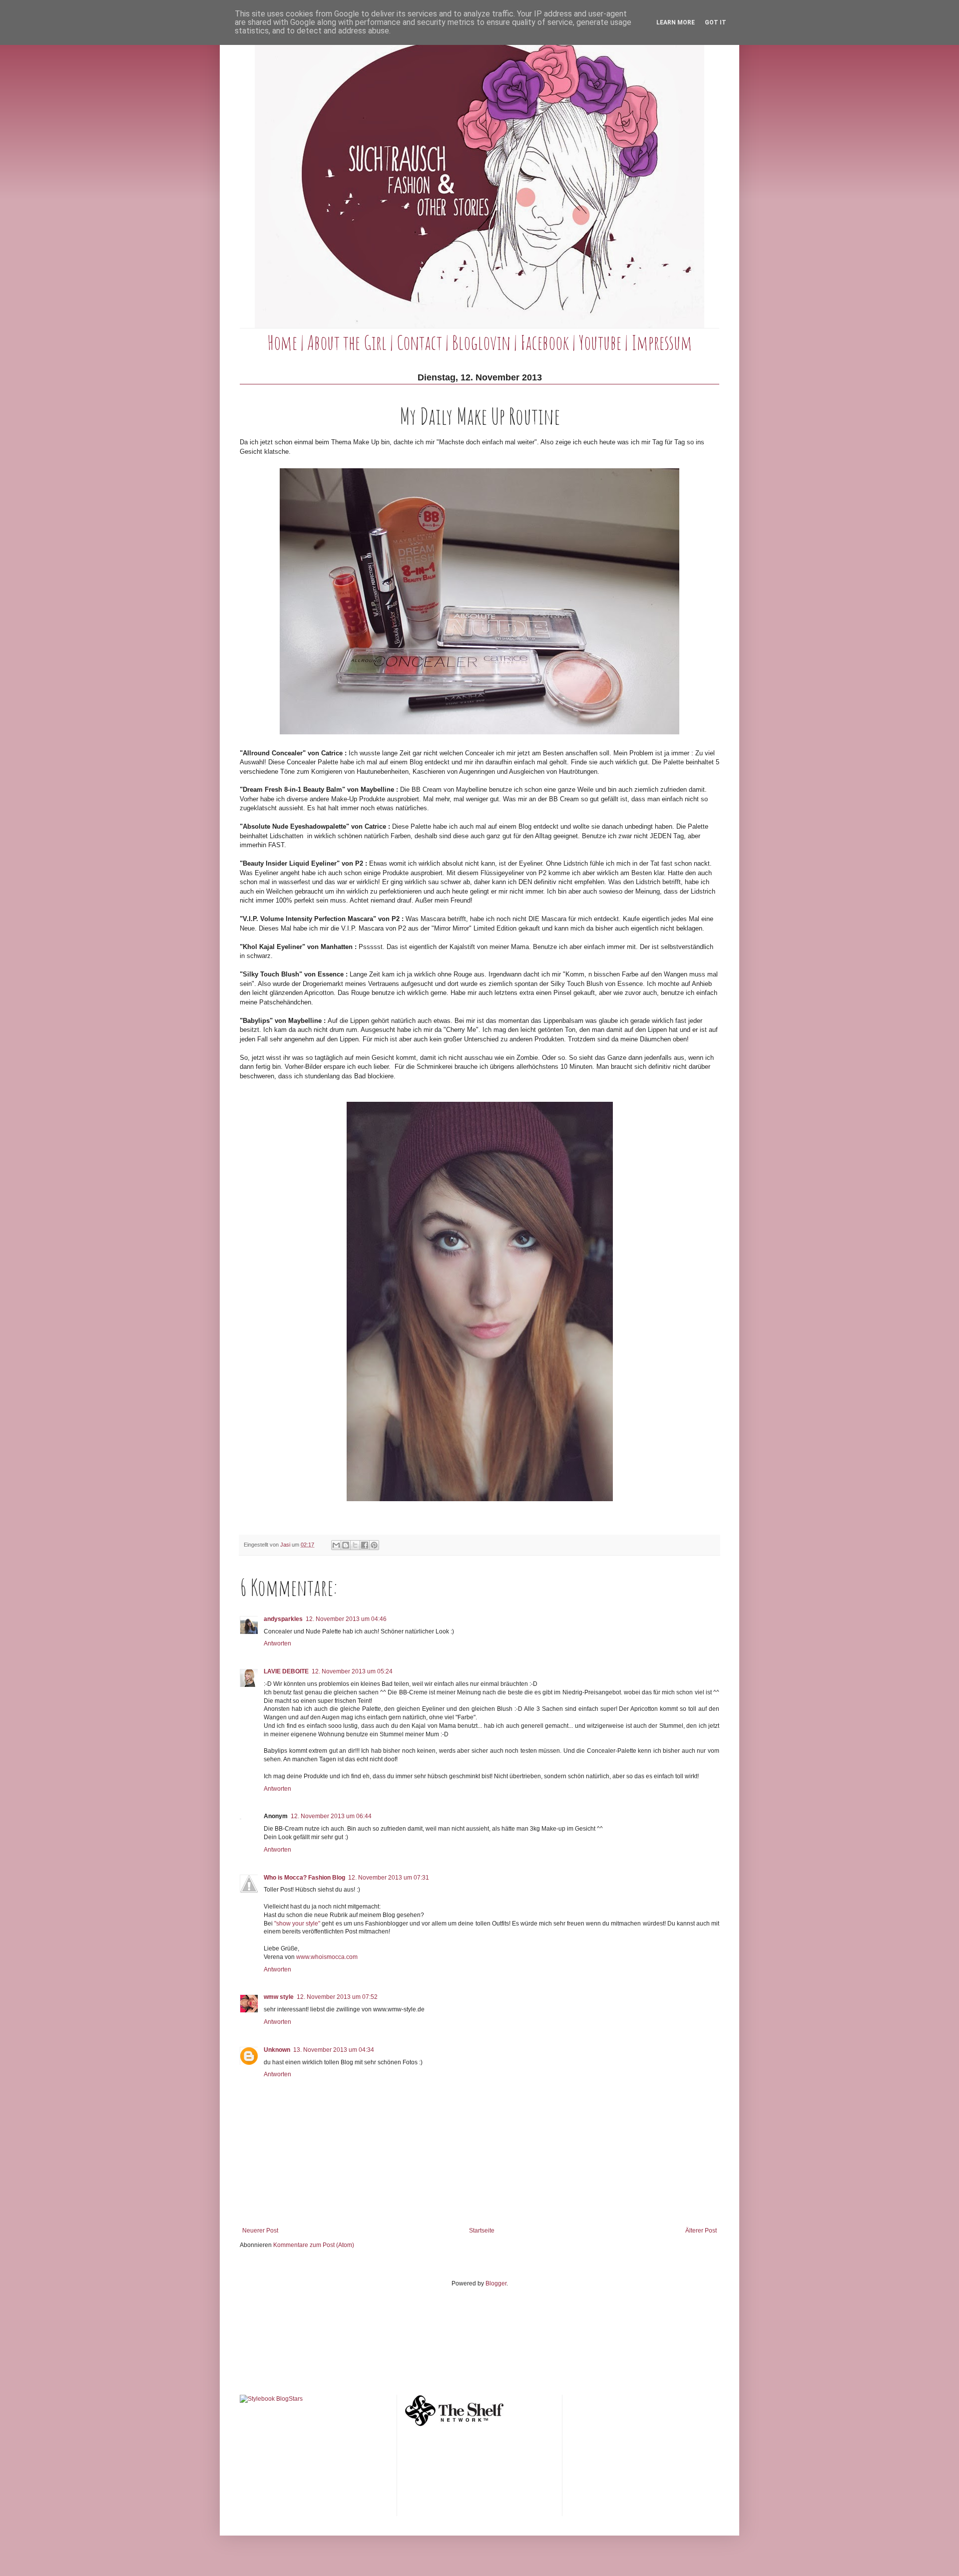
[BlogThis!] (346, 1545)
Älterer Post (701, 2231)
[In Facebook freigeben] (365, 1545)
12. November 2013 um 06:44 (331, 1816)
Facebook (545, 342)
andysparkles (283, 1619)
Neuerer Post (260, 2231)
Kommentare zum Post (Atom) (314, 2245)
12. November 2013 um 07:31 (389, 1878)
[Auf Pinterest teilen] (374, 1545)
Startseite (482, 2231)
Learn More (676, 22)
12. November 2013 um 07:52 (337, 1997)
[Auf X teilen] (355, 1545)
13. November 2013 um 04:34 (334, 2050)
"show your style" (297, 1924)
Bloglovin (481, 342)
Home (282, 342)
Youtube (600, 342)
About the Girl (347, 342)
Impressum (662, 342)
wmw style (279, 1997)
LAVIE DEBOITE (286, 1671)
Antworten (277, 1643)
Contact (419, 342)
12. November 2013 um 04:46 (346, 1619)
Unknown (277, 2050)
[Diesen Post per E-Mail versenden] (336, 1545)
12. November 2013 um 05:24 (352, 1671)
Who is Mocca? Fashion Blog (304, 1878)
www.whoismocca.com (327, 1957)
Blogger (496, 2283)
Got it (716, 22)
